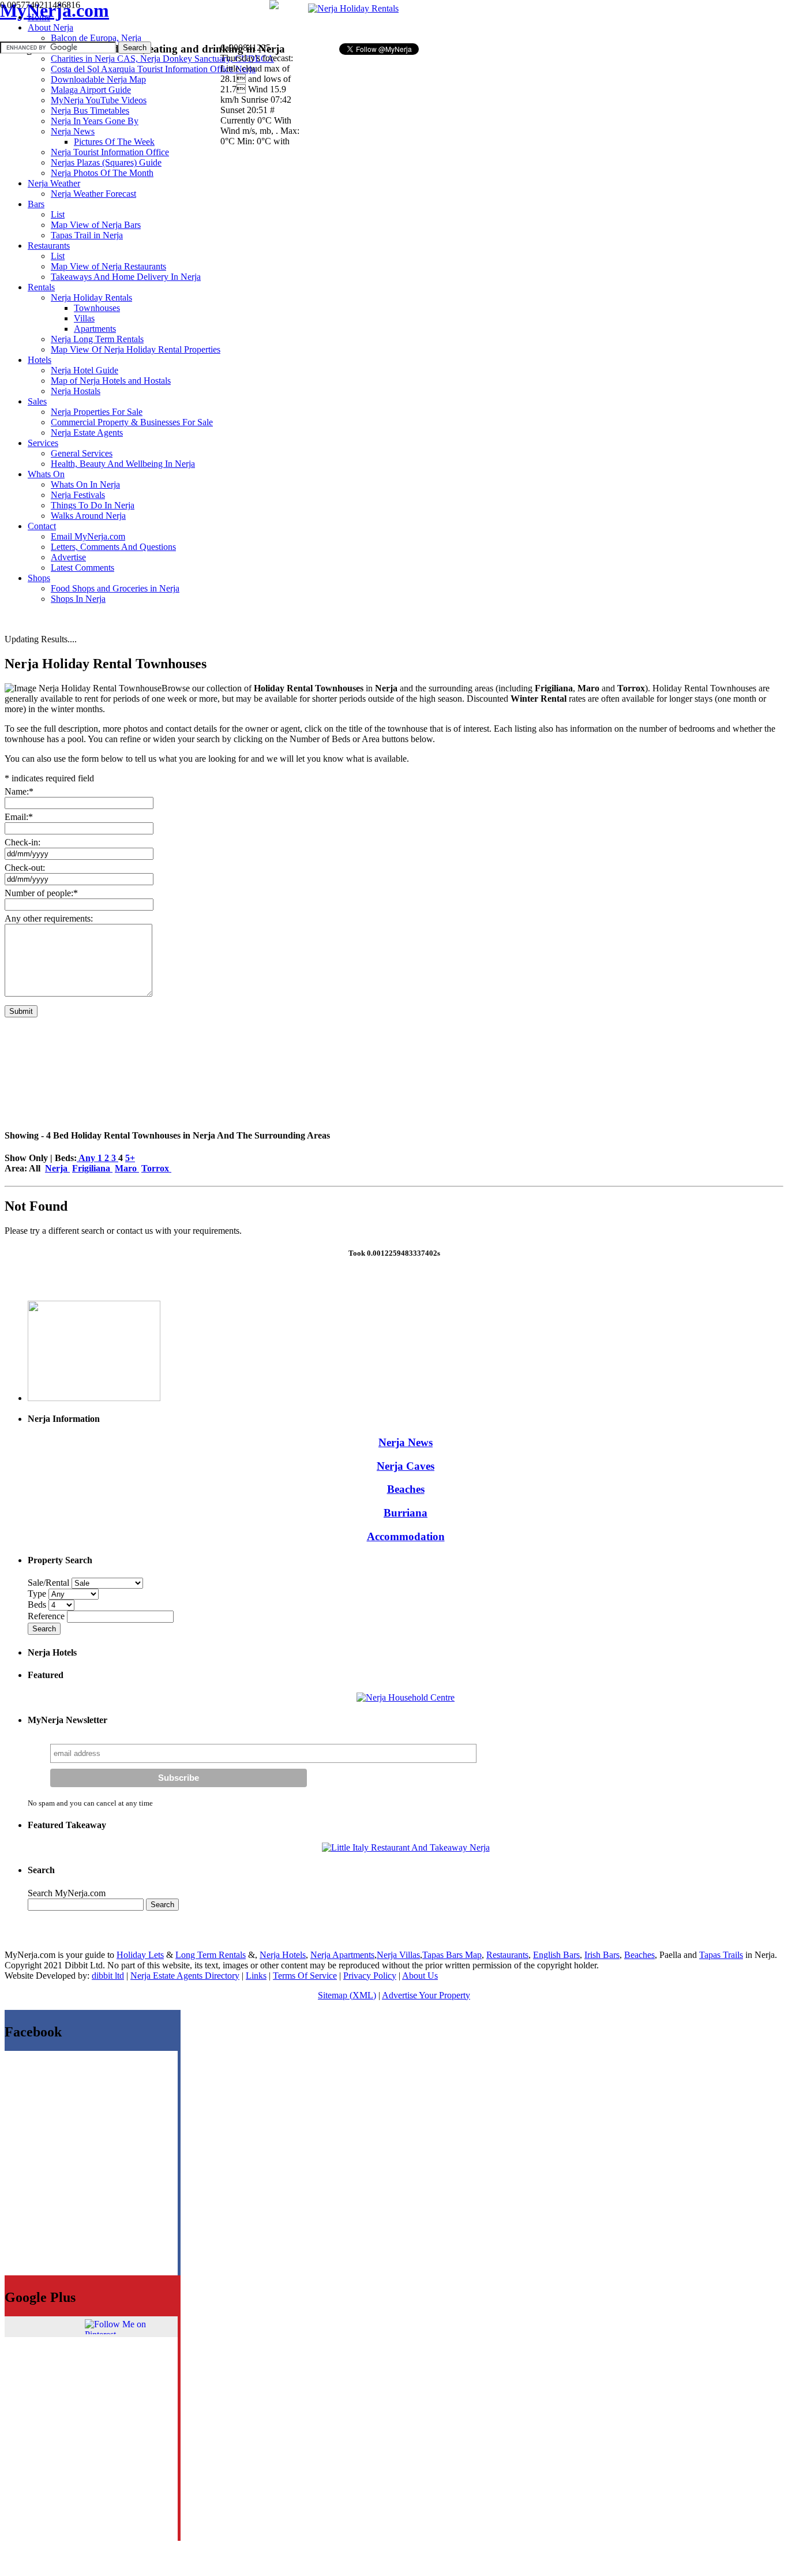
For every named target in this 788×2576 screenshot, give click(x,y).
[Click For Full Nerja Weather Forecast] (274, 6)
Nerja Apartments (342, 1955)
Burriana (406, 1513)
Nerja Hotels (283, 1955)
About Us (420, 1976)
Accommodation (406, 1536)
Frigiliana (92, 1168)
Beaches (406, 1489)
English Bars (556, 1955)
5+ (130, 1158)
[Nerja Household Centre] (406, 1697)
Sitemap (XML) (347, 1995)
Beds (38, 1605)
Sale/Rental (48, 1583)
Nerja (57, 1168)
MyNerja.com (55, 10)
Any (87, 1158)
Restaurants (507, 1955)
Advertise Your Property (426, 1995)
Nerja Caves (406, 1466)
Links (256, 1976)
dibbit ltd (108, 1976)
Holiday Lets (140, 1955)
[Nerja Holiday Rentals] (353, 8)
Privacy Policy (370, 1976)
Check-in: (22, 842)
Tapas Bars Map (452, 1955)
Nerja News (406, 1442)
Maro (127, 1168)
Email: (19, 817)
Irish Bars (602, 1955)
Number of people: (41, 893)
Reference (47, 1616)
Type (38, 1594)
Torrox (156, 1168)
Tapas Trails (721, 1955)
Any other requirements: (49, 918)
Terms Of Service (305, 1976)
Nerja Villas (398, 1955)
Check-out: (25, 868)
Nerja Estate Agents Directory (185, 1976)
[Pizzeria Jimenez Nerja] (406, 1847)
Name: (19, 791)
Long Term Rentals (211, 1955)
